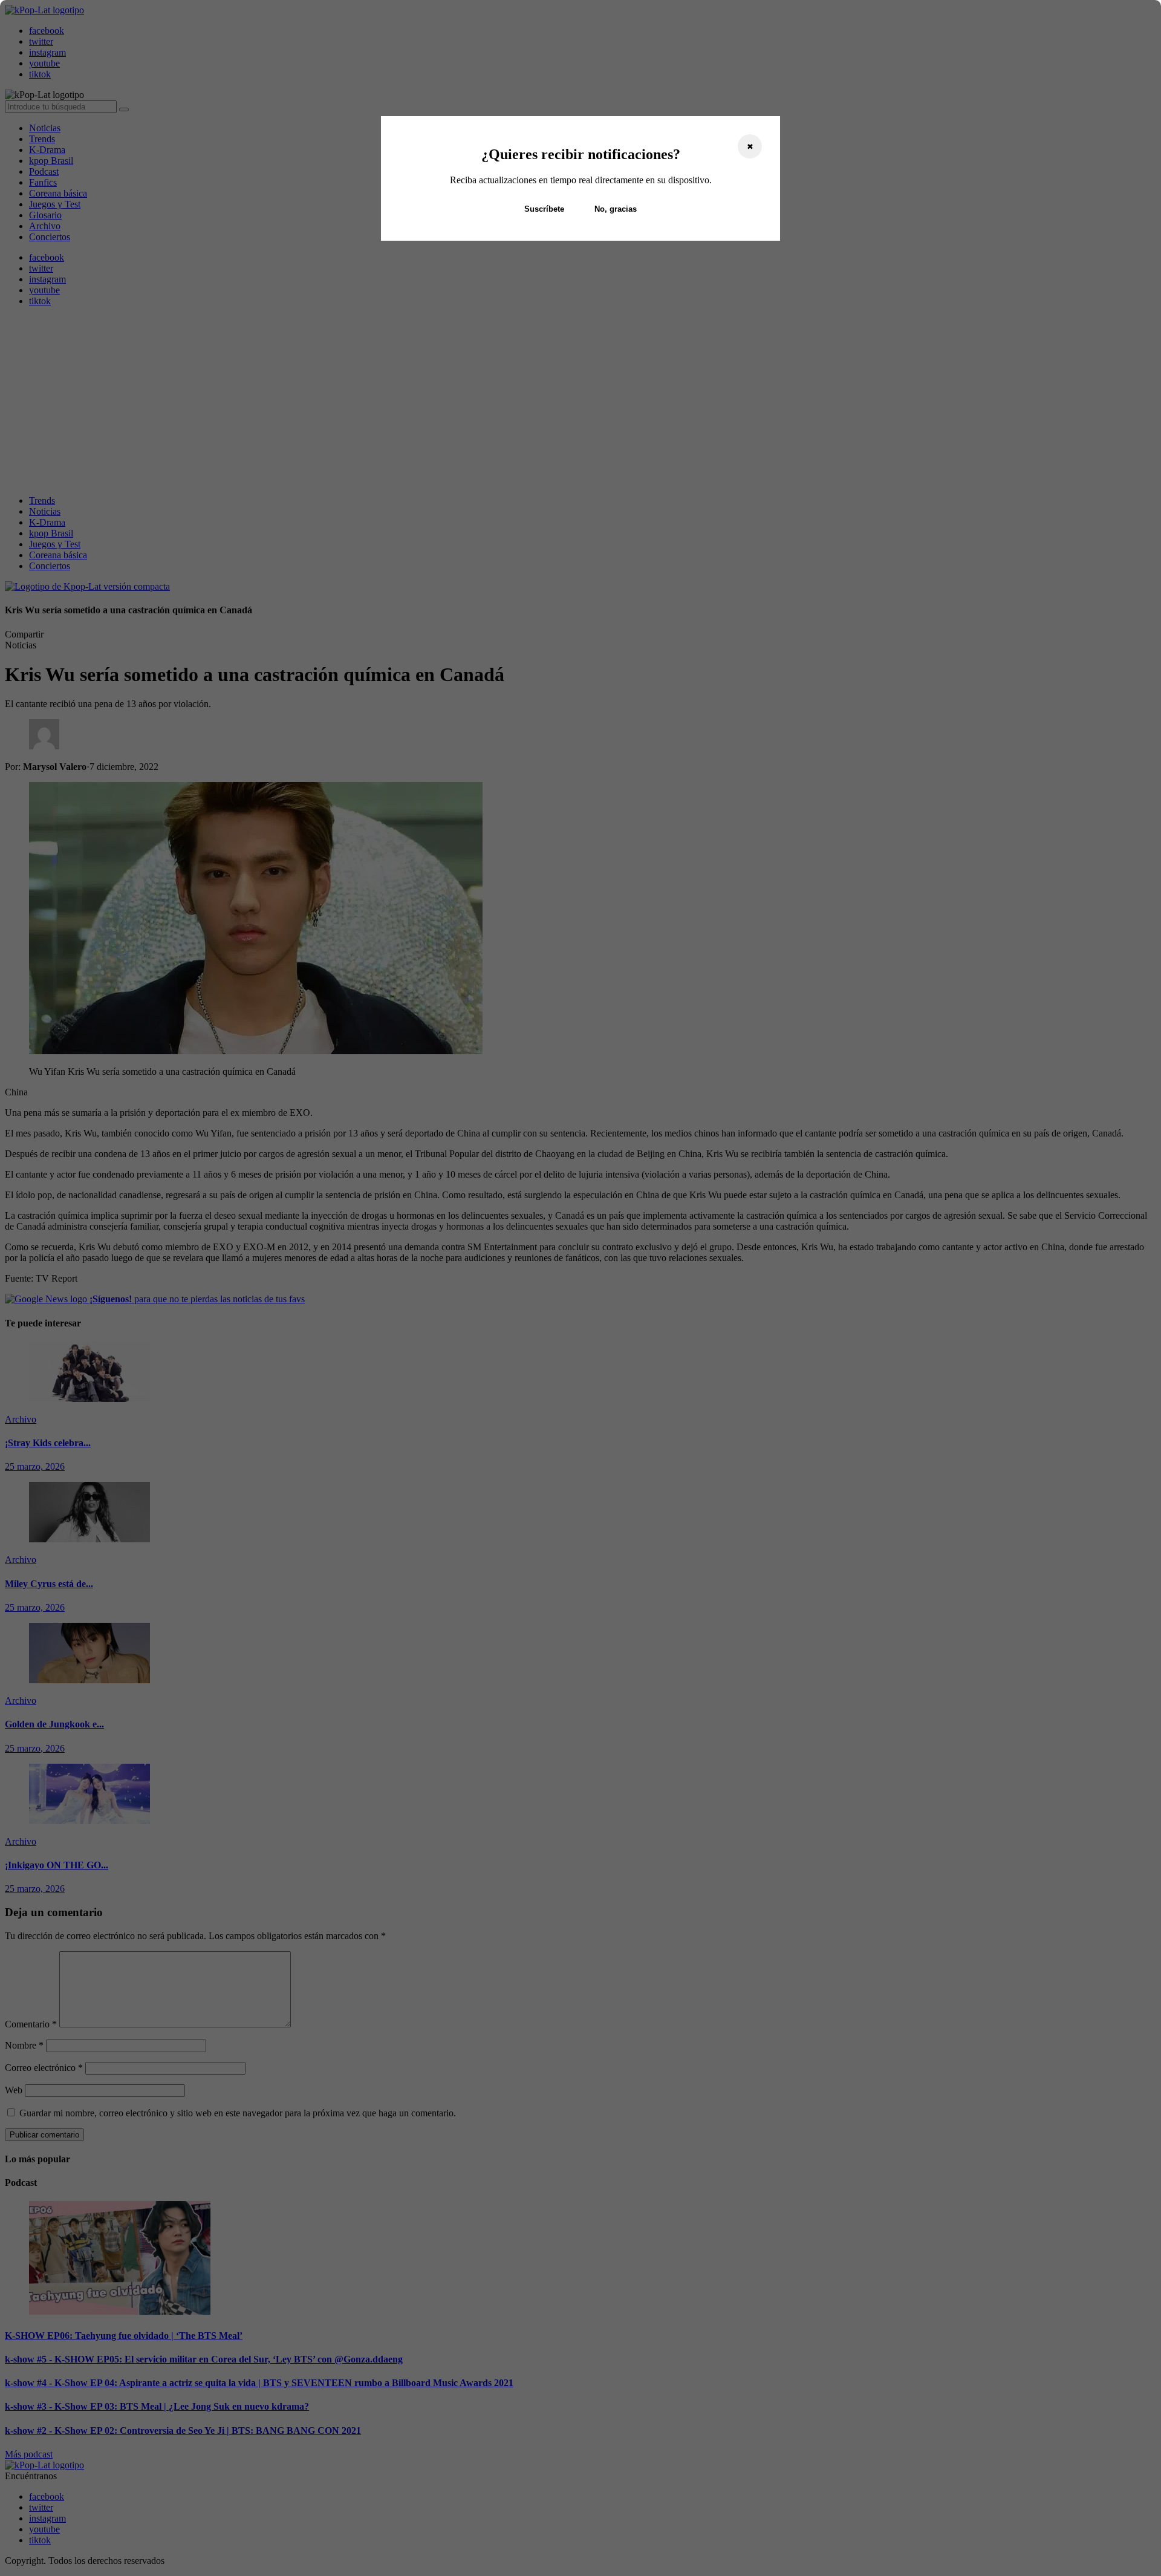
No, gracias (616, 209)
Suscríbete (544, 209)
